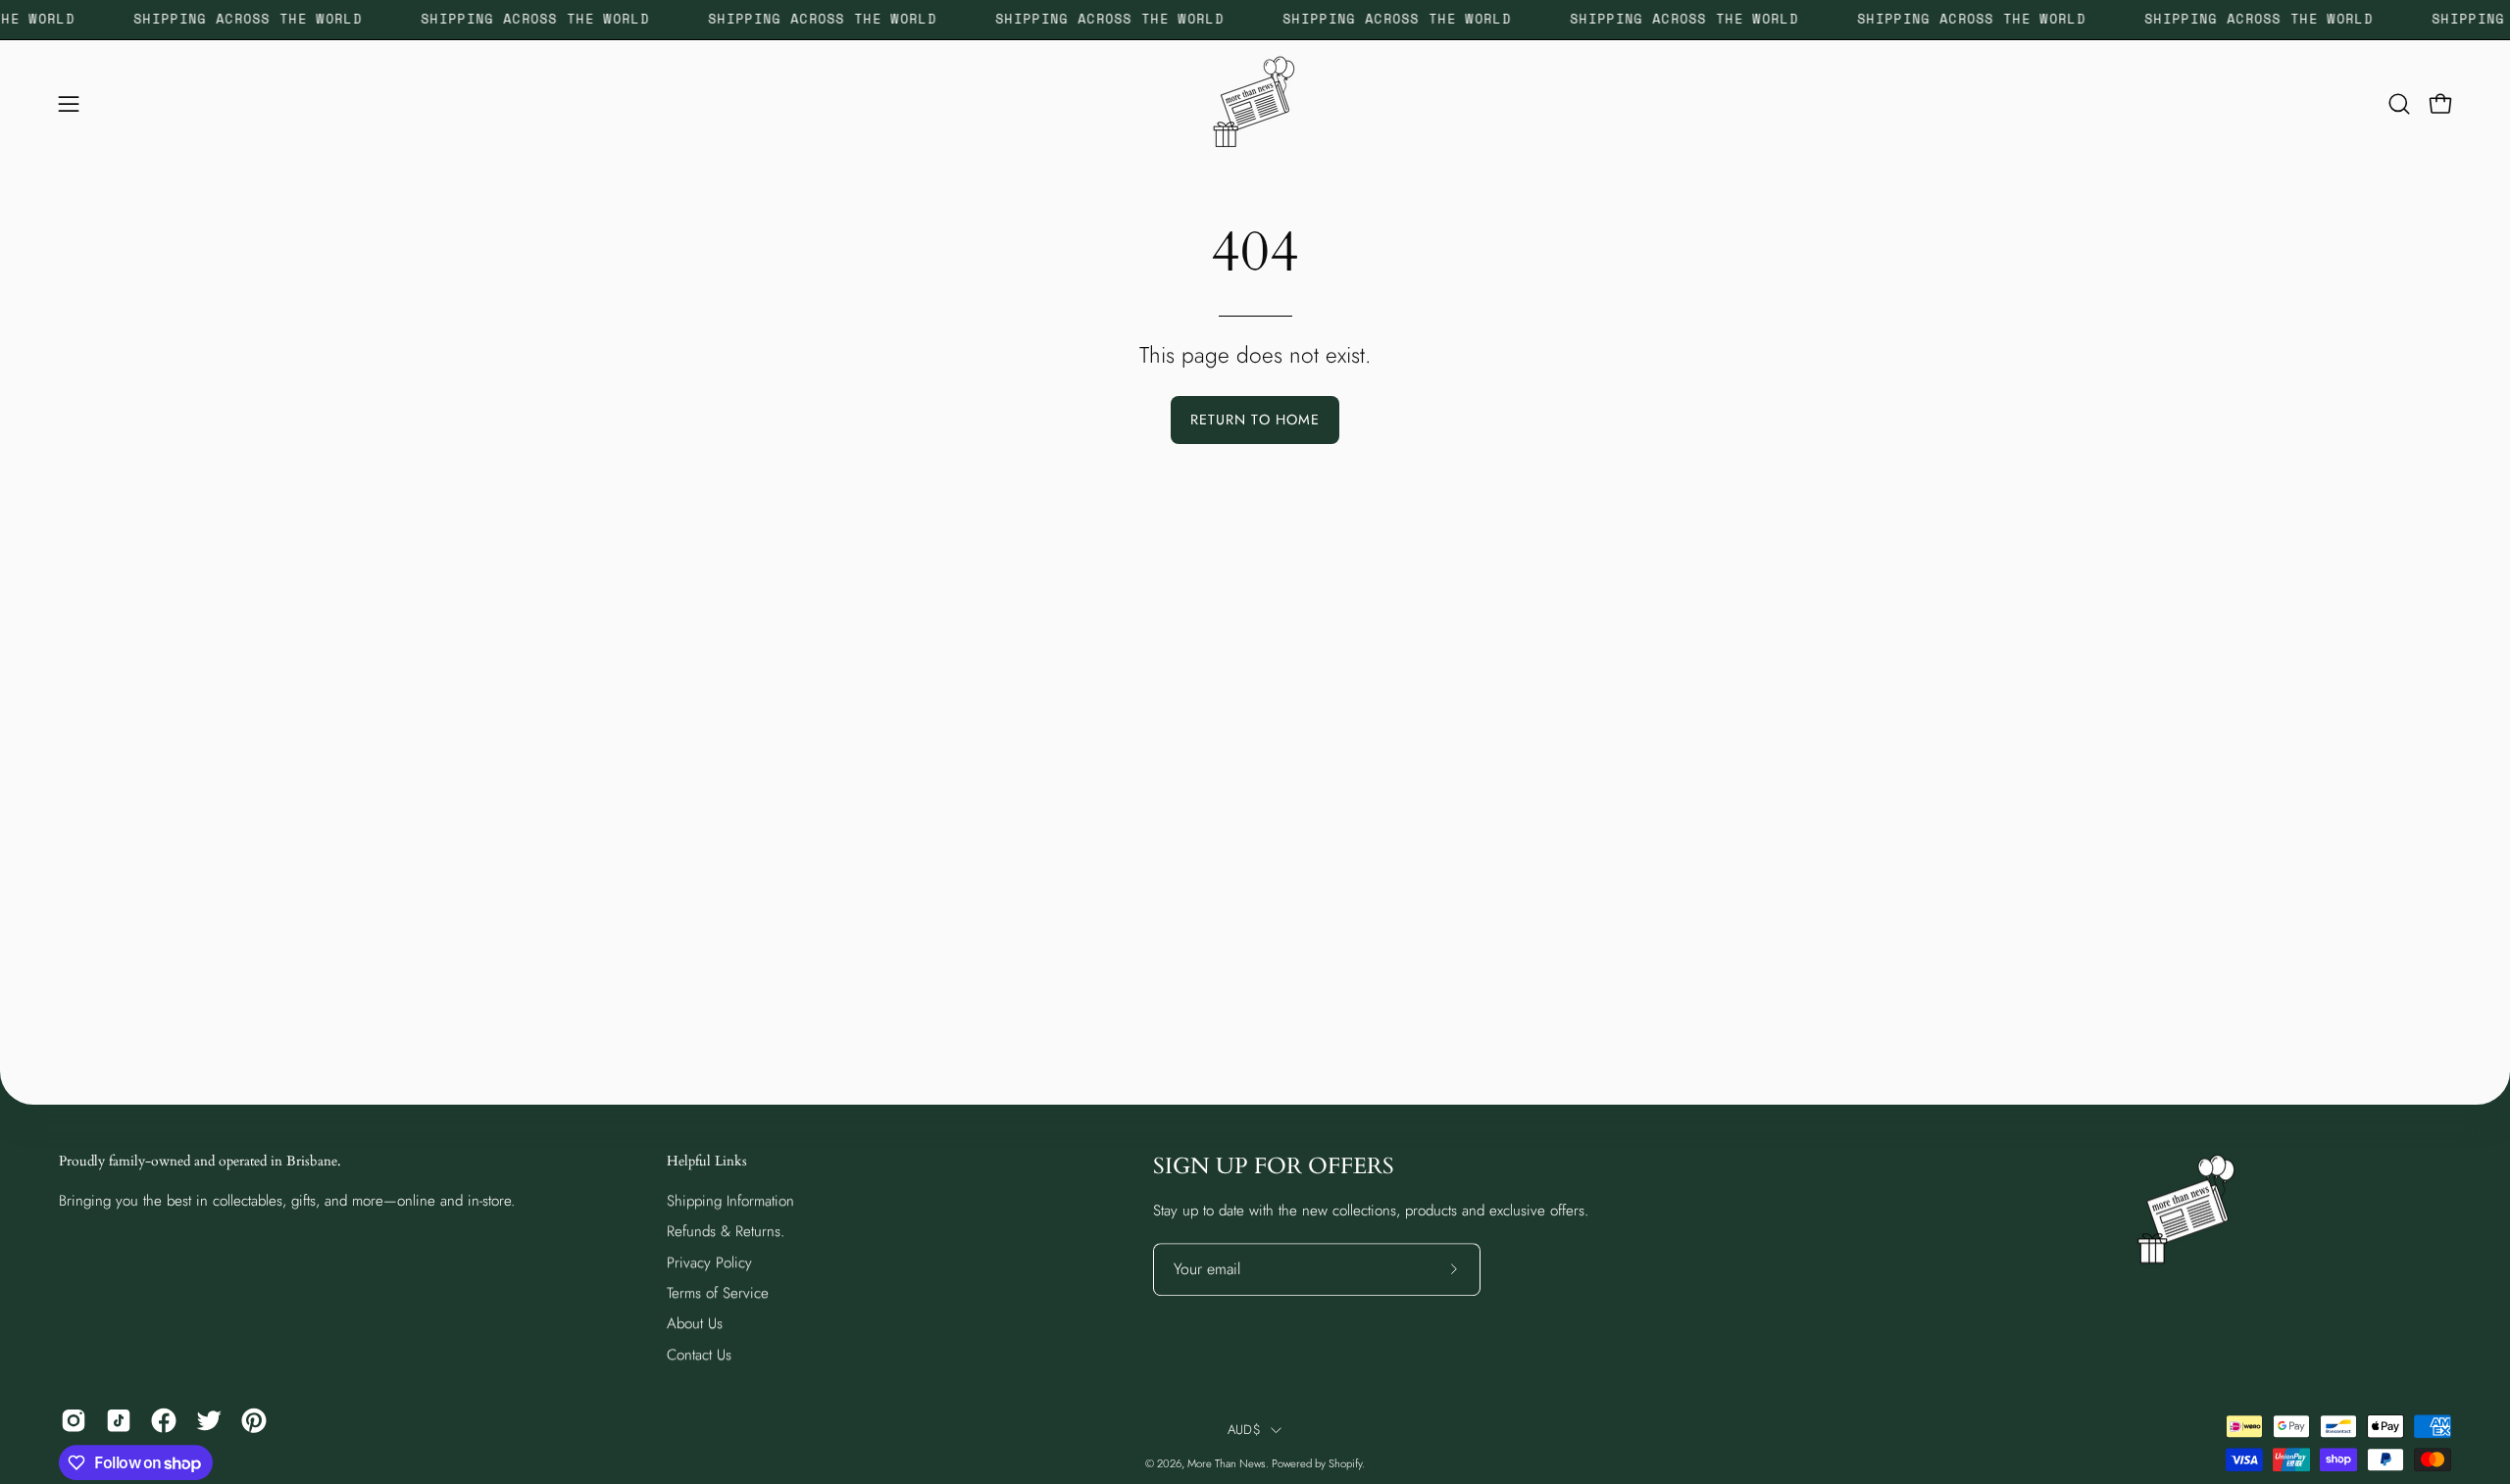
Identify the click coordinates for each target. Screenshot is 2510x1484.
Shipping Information (730, 1201)
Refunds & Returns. (726, 1231)
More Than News (1227, 1463)
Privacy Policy (709, 1261)
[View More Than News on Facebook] (164, 1420)
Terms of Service (718, 1293)
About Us (695, 1323)
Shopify (1345, 1463)
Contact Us (699, 1355)
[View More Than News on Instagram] (74, 1420)
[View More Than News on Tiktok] (119, 1420)
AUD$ (1244, 1430)
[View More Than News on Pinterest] (254, 1420)
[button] (2399, 104)
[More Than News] (1255, 104)
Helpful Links (707, 1162)
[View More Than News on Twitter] (209, 1420)
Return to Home (1255, 420)
